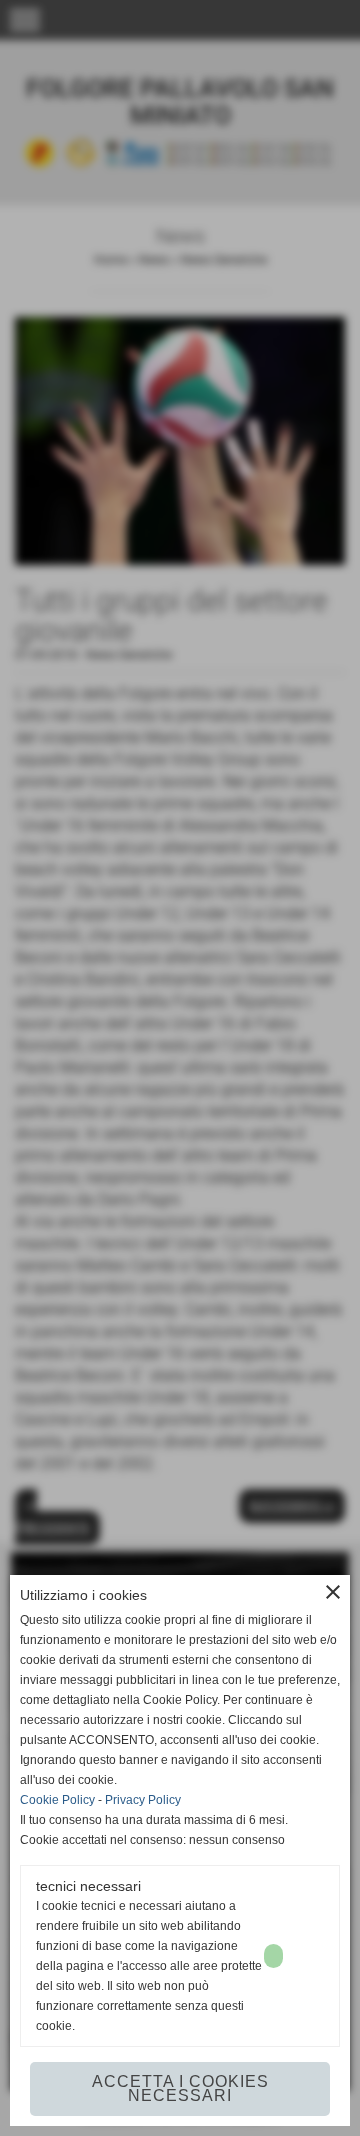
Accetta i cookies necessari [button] (180, 2088)
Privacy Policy (143, 1800)
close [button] (333, 1592)
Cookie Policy (57, 1800)
